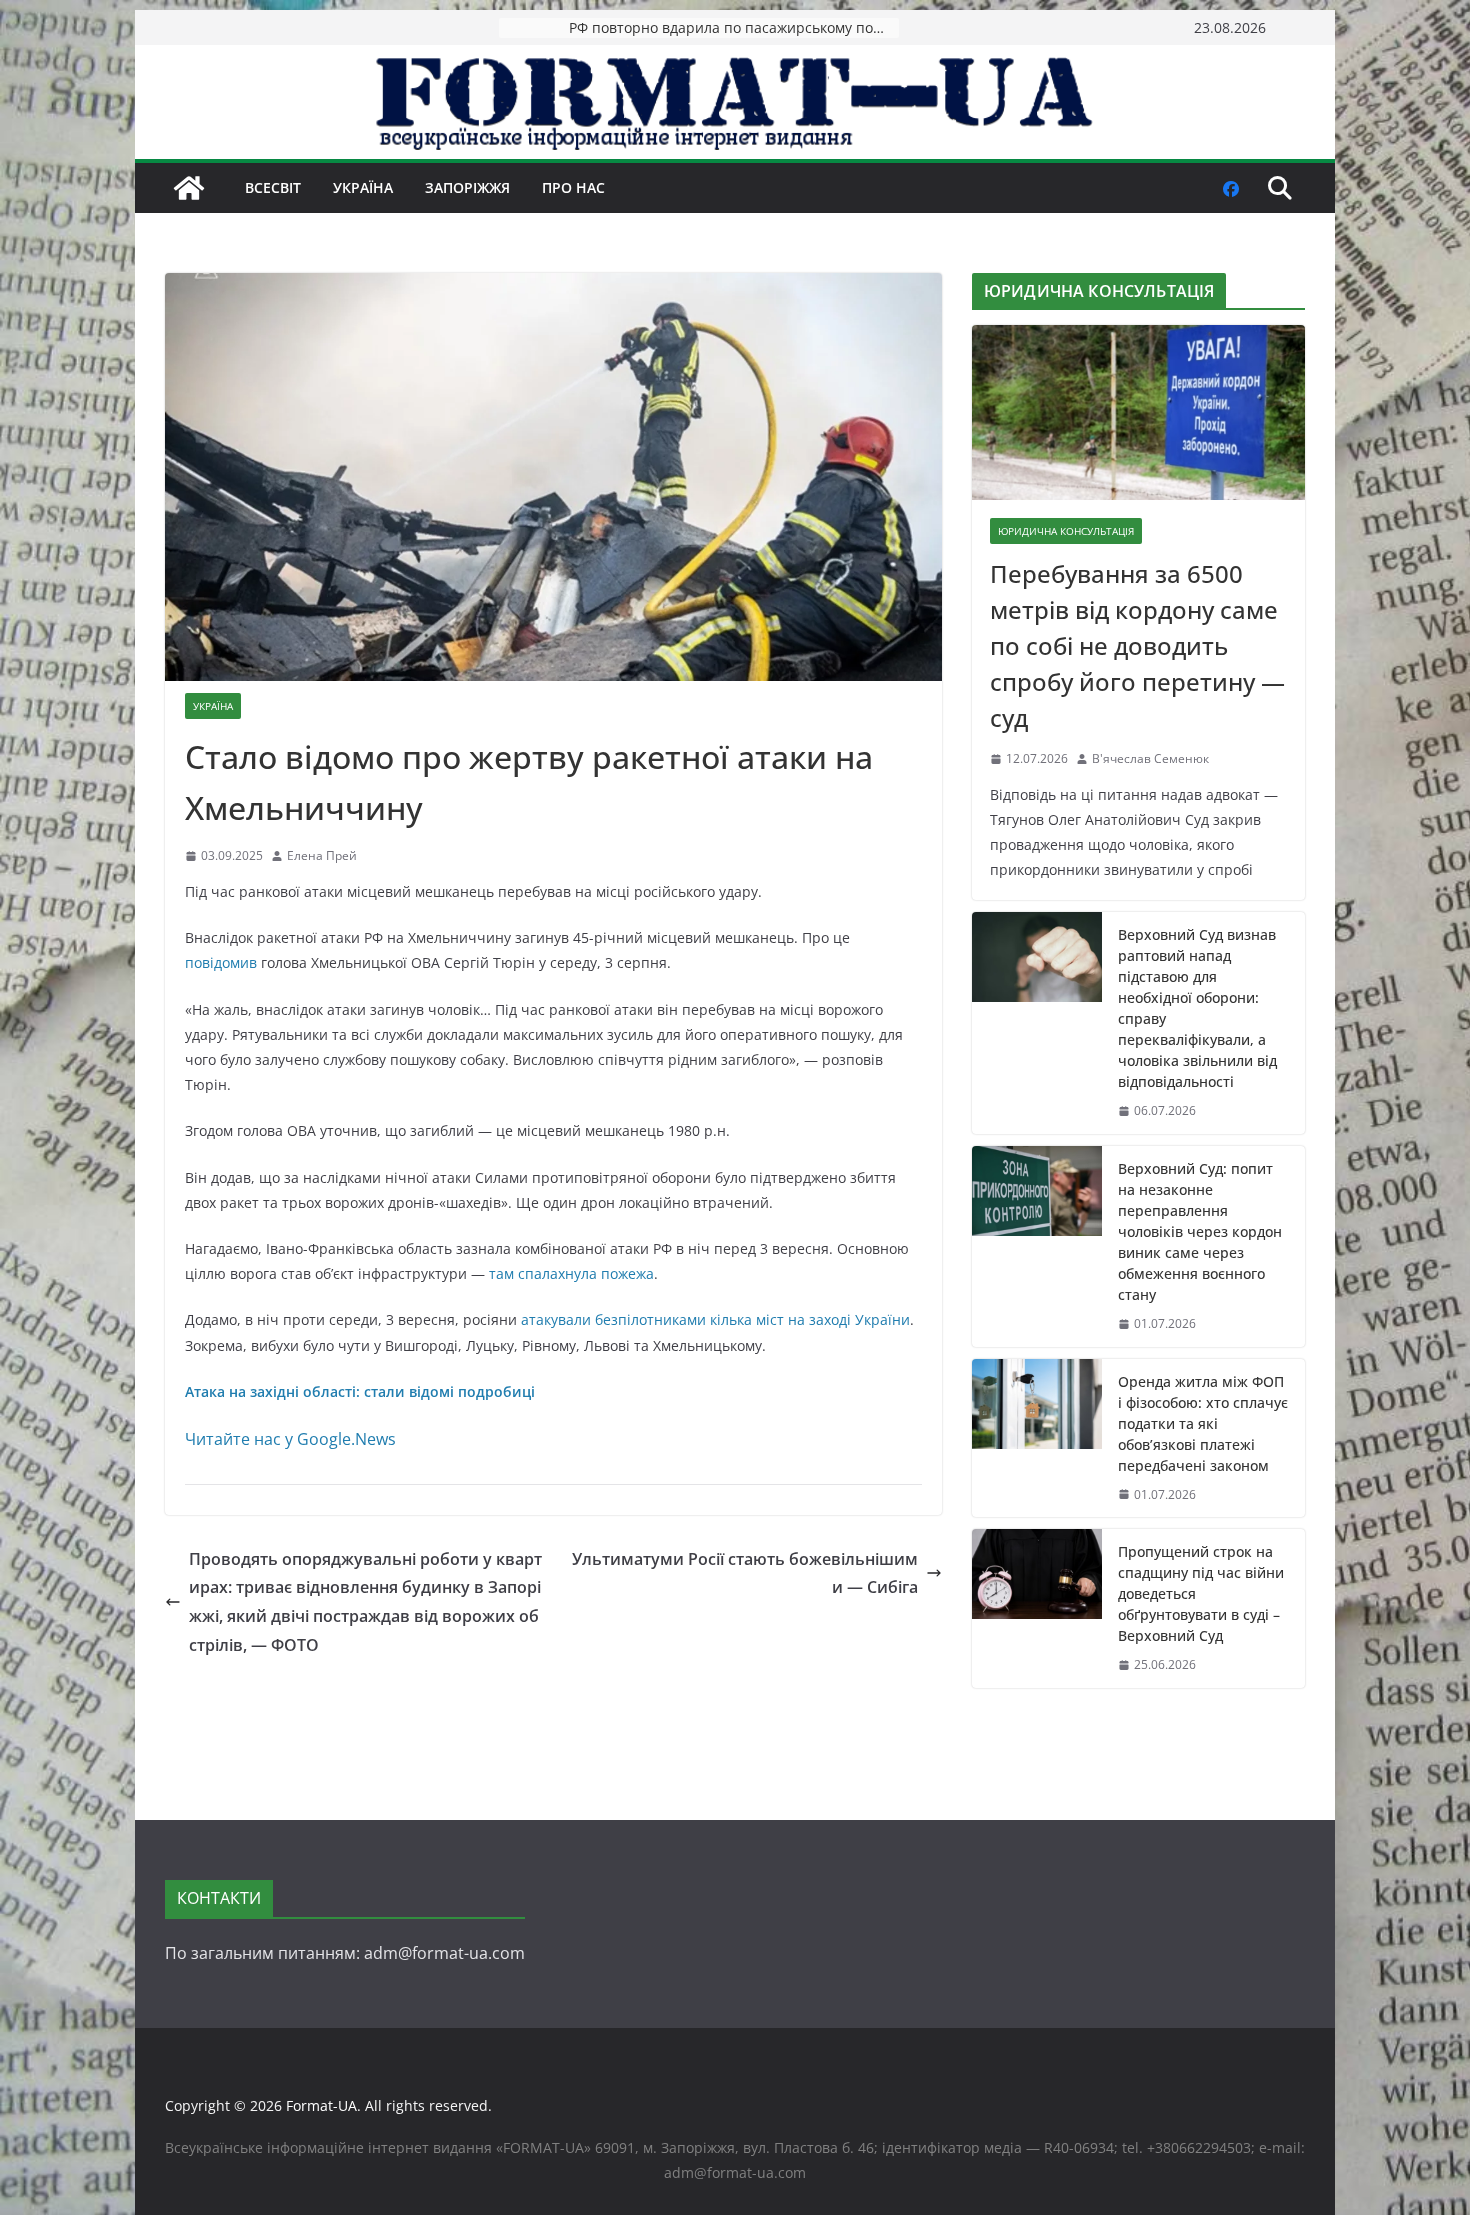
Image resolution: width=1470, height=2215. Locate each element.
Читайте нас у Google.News (290, 1439)
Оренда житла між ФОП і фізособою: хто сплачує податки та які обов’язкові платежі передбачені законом (1203, 1423)
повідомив (221, 962)
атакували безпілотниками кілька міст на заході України (715, 1319)
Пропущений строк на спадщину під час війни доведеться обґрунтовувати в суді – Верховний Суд (1201, 1593)
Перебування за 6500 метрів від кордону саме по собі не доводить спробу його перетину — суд (1137, 645)
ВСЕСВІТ (273, 187)
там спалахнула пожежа (571, 1273)
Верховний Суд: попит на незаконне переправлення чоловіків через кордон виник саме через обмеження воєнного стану (1200, 1231)
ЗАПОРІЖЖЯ (467, 187)
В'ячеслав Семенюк (1150, 758)
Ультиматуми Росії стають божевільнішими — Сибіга (745, 1573)
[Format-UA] (189, 188)
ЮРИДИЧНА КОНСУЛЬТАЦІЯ (1066, 531)
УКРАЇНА (363, 187)
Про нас (573, 187)
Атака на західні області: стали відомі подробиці (360, 1391)
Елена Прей (322, 855)
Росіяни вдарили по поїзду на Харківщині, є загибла (734, 27)
